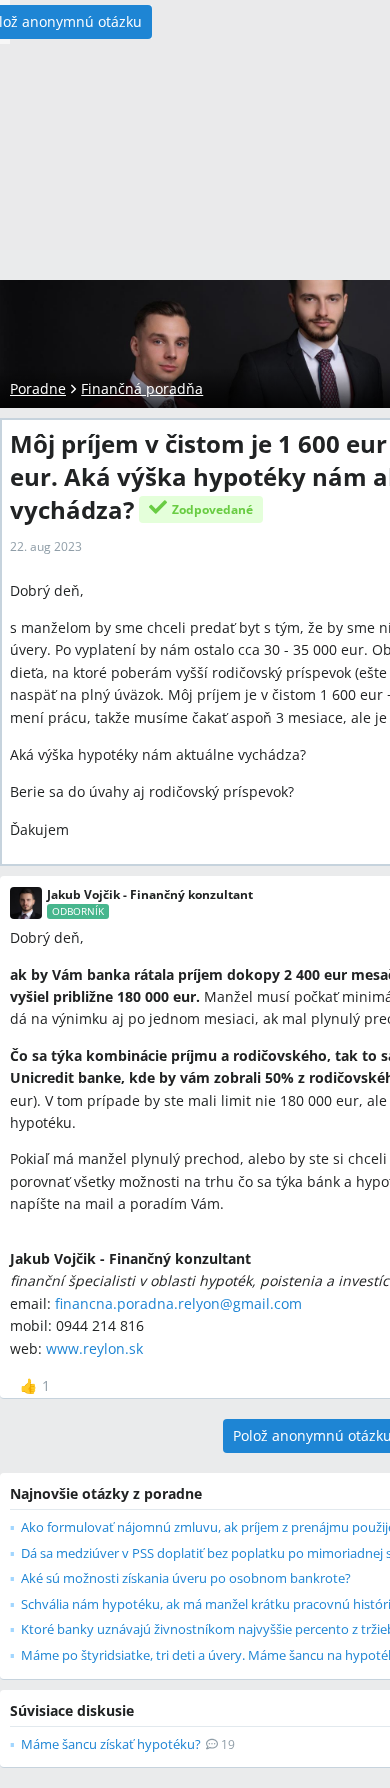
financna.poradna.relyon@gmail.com (178, 1303)
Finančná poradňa (142, 388)
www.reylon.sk (94, 1348)
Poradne (38, 388)
